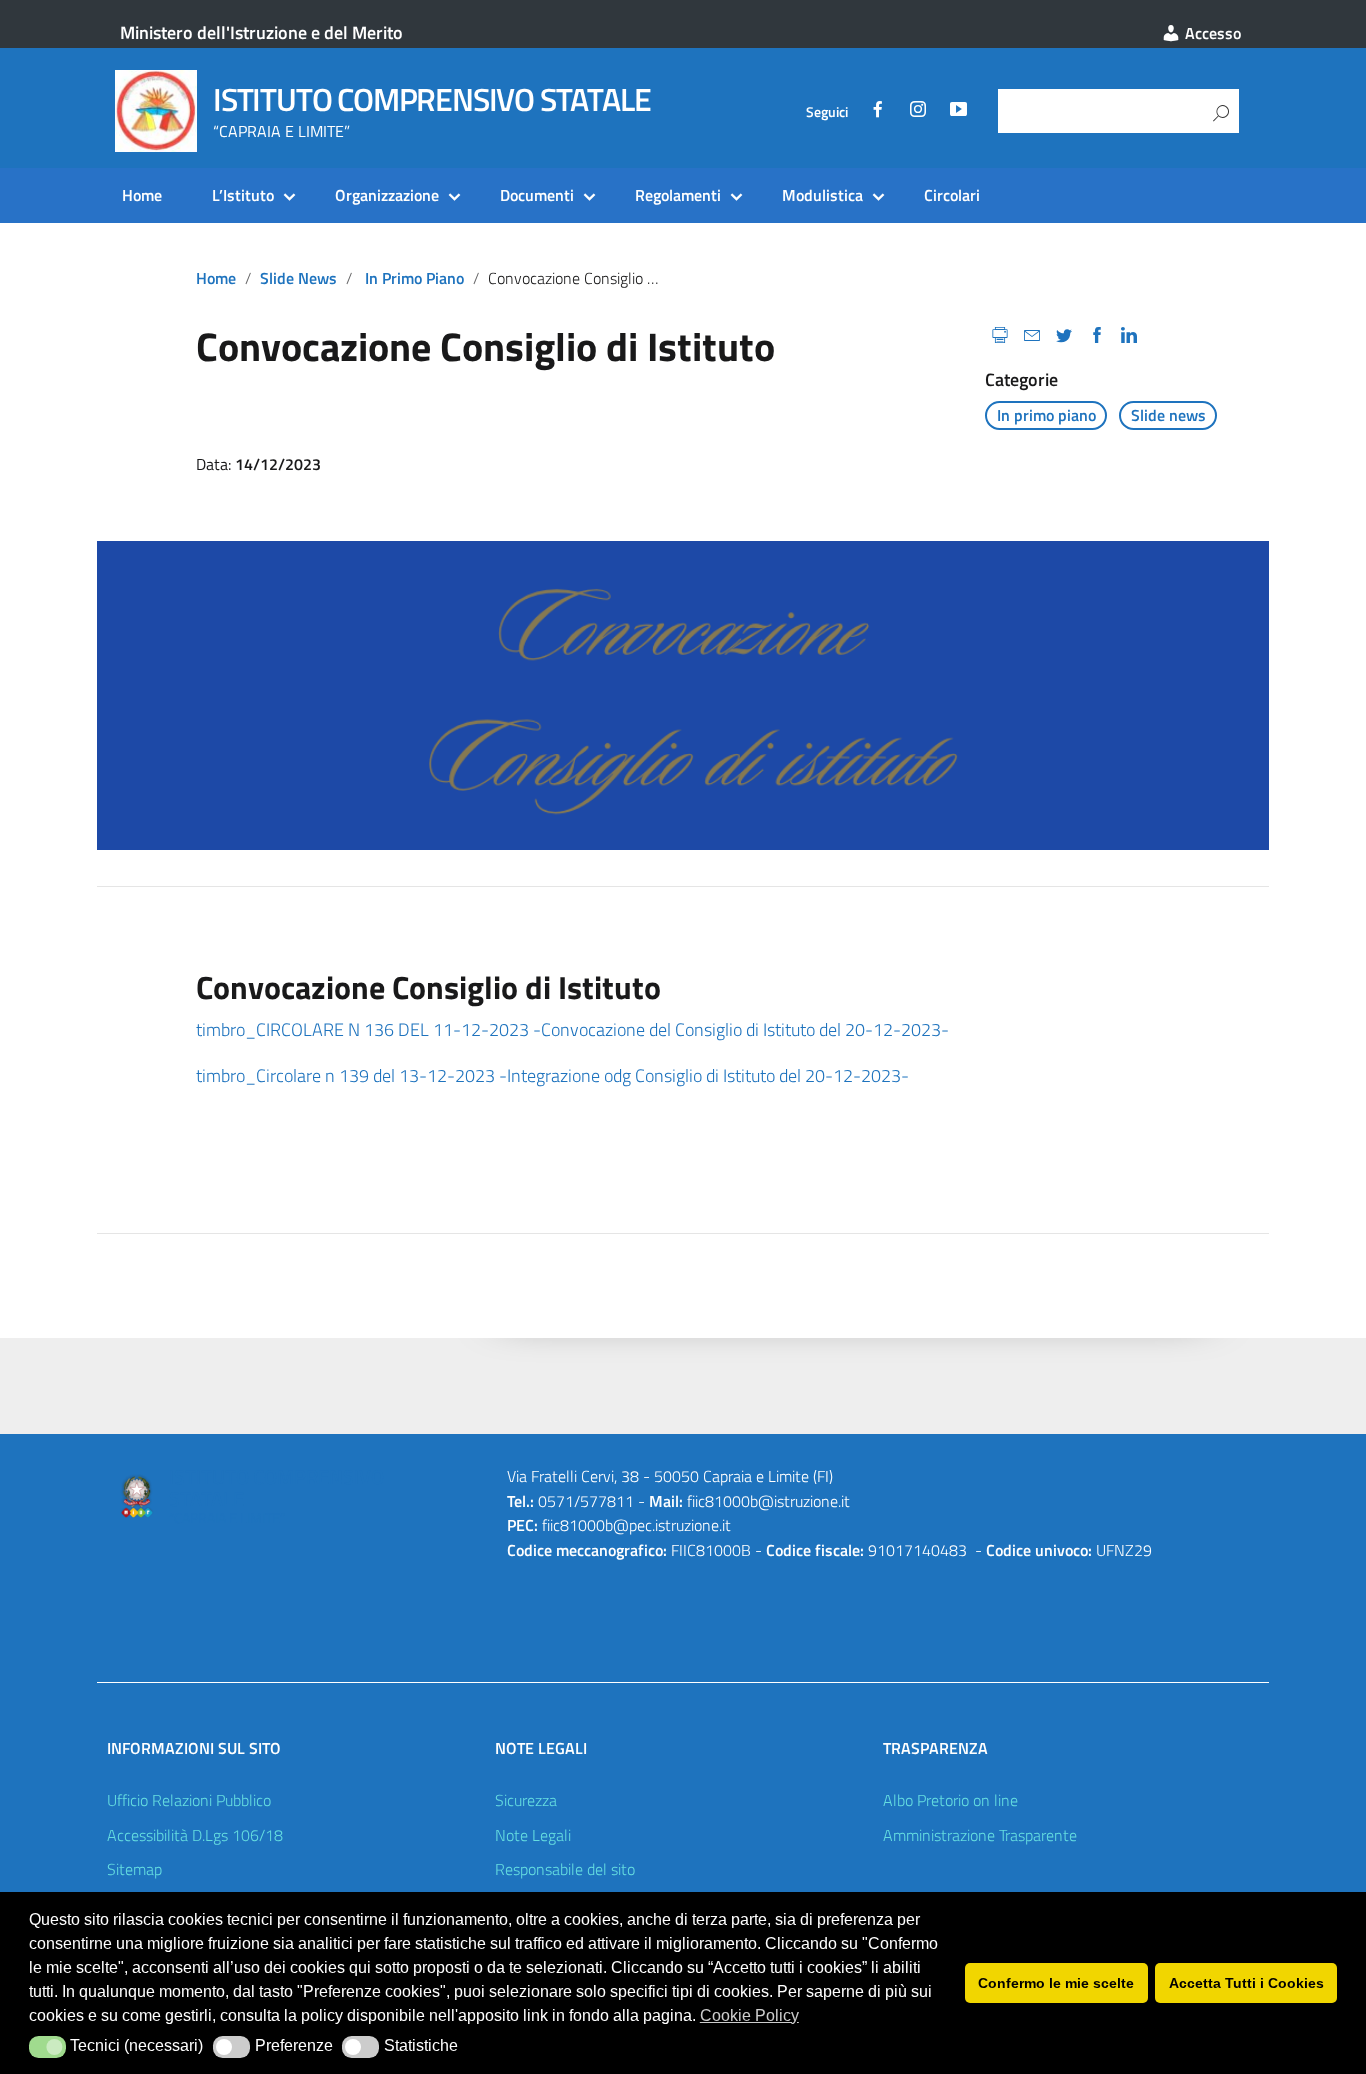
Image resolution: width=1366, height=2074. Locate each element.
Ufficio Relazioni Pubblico (189, 1800)
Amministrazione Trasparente (980, 1835)
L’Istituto (243, 195)
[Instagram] (918, 112)
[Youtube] (958, 112)
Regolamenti (678, 195)
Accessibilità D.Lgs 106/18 (195, 1835)
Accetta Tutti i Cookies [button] (1246, 1983)
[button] (47, 2047)
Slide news (298, 278)
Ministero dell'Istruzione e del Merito (261, 32)
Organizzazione (387, 195)
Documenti (537, 195)
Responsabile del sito (565, 1869)
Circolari (952, 195)
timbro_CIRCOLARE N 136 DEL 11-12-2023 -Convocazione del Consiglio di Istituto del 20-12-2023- (572, 1029)
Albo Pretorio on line (950, 1800)
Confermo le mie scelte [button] (1056, 1983)
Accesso (1211, 33)
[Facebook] (878, 112)
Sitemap (134, 1869)
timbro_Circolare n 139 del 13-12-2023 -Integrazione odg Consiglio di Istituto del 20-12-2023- (552, 1075)
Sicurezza (526, 1800)
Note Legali (533, 1835)
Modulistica (822, 195)
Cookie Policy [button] (749, 2015)
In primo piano (414, 278)
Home (142, 195)
